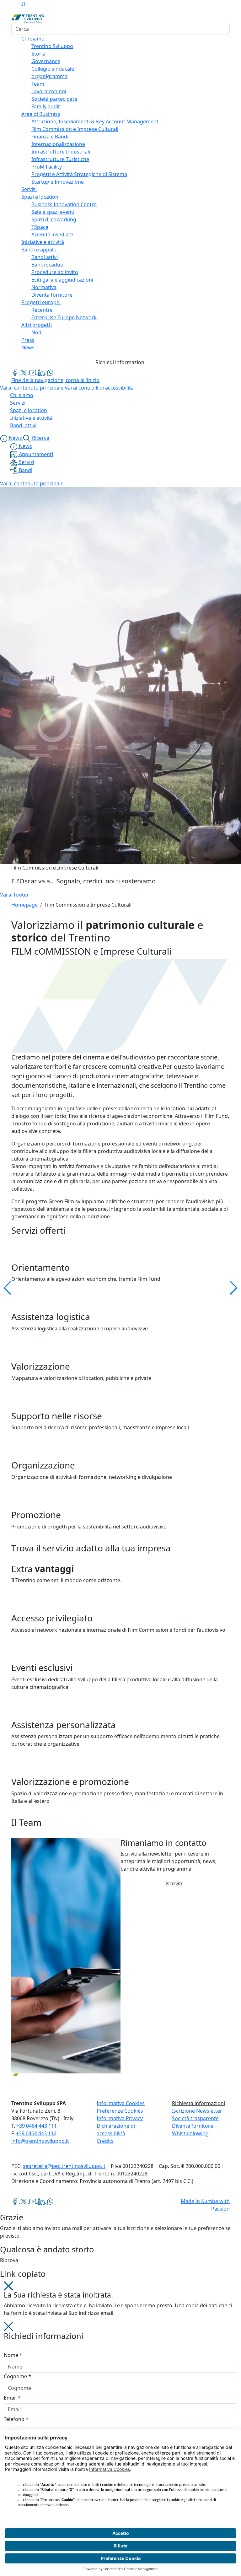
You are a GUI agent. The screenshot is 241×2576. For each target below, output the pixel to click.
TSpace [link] (40, 227)
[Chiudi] (8, 2285)
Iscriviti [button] (174, 1883)
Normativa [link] (44, 287)
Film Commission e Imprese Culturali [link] (75, 129)
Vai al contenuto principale (32, 388)
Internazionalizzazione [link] (58, 144)
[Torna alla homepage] (28, 18)
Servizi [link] (29, 189)
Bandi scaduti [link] (47, 265)
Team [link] (38, 84)
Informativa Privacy (120, 2118)
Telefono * (16, 2419)
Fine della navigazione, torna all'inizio (55, 380)
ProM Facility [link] (47, 167)
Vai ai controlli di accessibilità (99, 388)
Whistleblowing (190, 2133)
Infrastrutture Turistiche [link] (60, 159)
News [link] (28, 348)
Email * (12, 2398)
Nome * (13, 2355)
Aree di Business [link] (41, 114)
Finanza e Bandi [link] (50, 137)
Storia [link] (38, 54)
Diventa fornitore (193, 2126)
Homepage (24, 905)
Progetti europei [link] (41, 302)
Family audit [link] (46, 106)
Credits (105, 2141)
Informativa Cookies (121, 2103)
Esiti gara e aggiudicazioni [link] (62, 280)
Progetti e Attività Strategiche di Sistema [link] (79, 174)
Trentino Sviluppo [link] (52, 46)
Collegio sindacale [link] (53, 69)
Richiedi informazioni (120, 362)
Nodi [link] (37, 332)
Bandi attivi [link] (45, 257)
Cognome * (17, 2376)
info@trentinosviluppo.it (40, 2141)
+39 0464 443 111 (37, 2126)
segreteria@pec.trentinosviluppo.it (64, 2166)
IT (24, 4)
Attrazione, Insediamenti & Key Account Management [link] (95, 121)
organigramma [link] (49, 76)
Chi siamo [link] (33, 39)
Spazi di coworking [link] (54, 219)
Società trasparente (195, 2118)
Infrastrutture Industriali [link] (61, 152)
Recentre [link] (42, 310)
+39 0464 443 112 (36, 2133)
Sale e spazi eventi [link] (53, 212)
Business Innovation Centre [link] (64, 204)
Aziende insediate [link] (52, 234)
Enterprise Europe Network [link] (64, 317)
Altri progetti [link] (37, 325)
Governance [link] (46, 61)
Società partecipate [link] (54, 99)
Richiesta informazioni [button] (198, 2103)
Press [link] (28, 340)
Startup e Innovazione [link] (58, 182)
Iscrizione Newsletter (197, 2111)
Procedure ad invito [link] (55, 272)
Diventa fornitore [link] (52, 295)
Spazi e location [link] (40, 197)
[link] (16, 372)
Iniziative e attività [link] (43, 242)
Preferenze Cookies (120, 2111)
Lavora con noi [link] (49, 91)
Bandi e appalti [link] (39, 250)
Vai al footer (14, 895)
